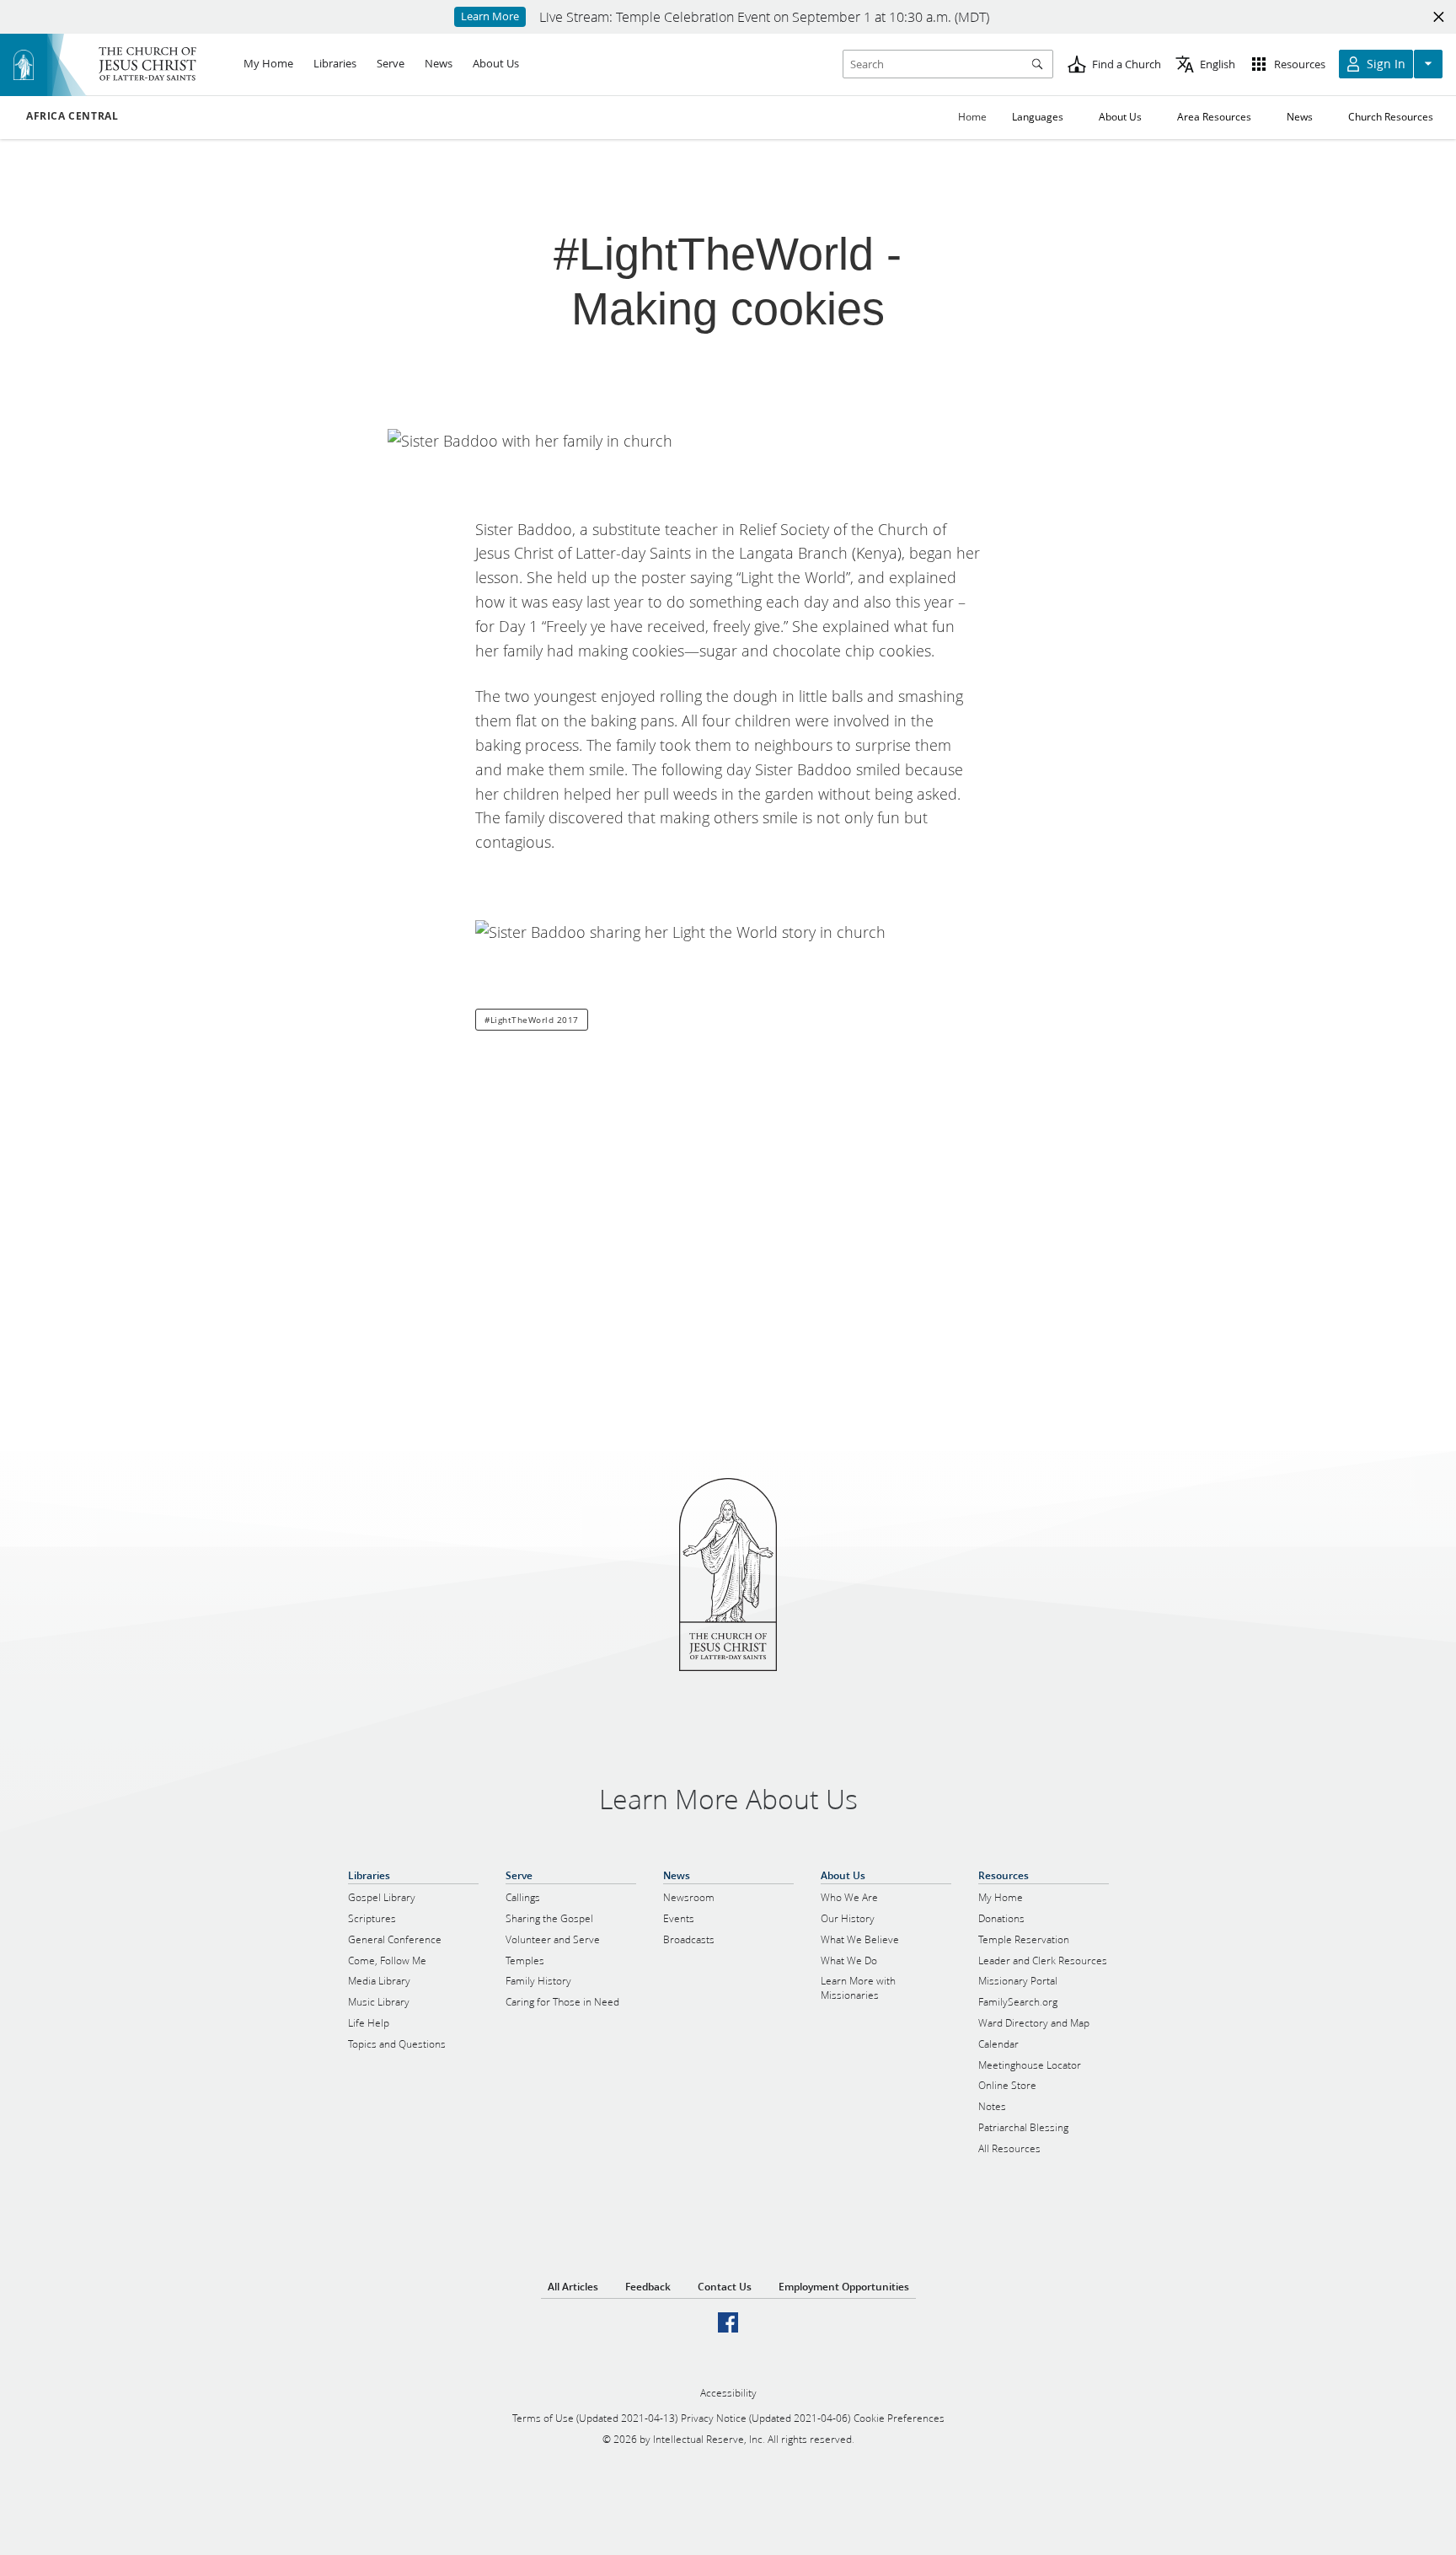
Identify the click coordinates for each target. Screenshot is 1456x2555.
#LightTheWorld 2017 (532, 1020)
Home (972, 117)
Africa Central (72, 116)
